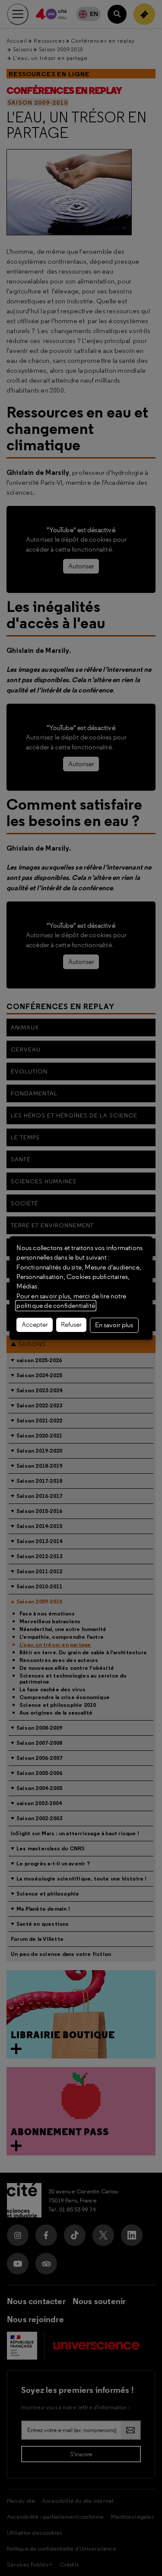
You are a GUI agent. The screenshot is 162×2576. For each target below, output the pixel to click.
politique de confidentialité (56, 1306)
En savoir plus (114, 1325)
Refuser (71, 1325)
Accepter (35, 1325)
